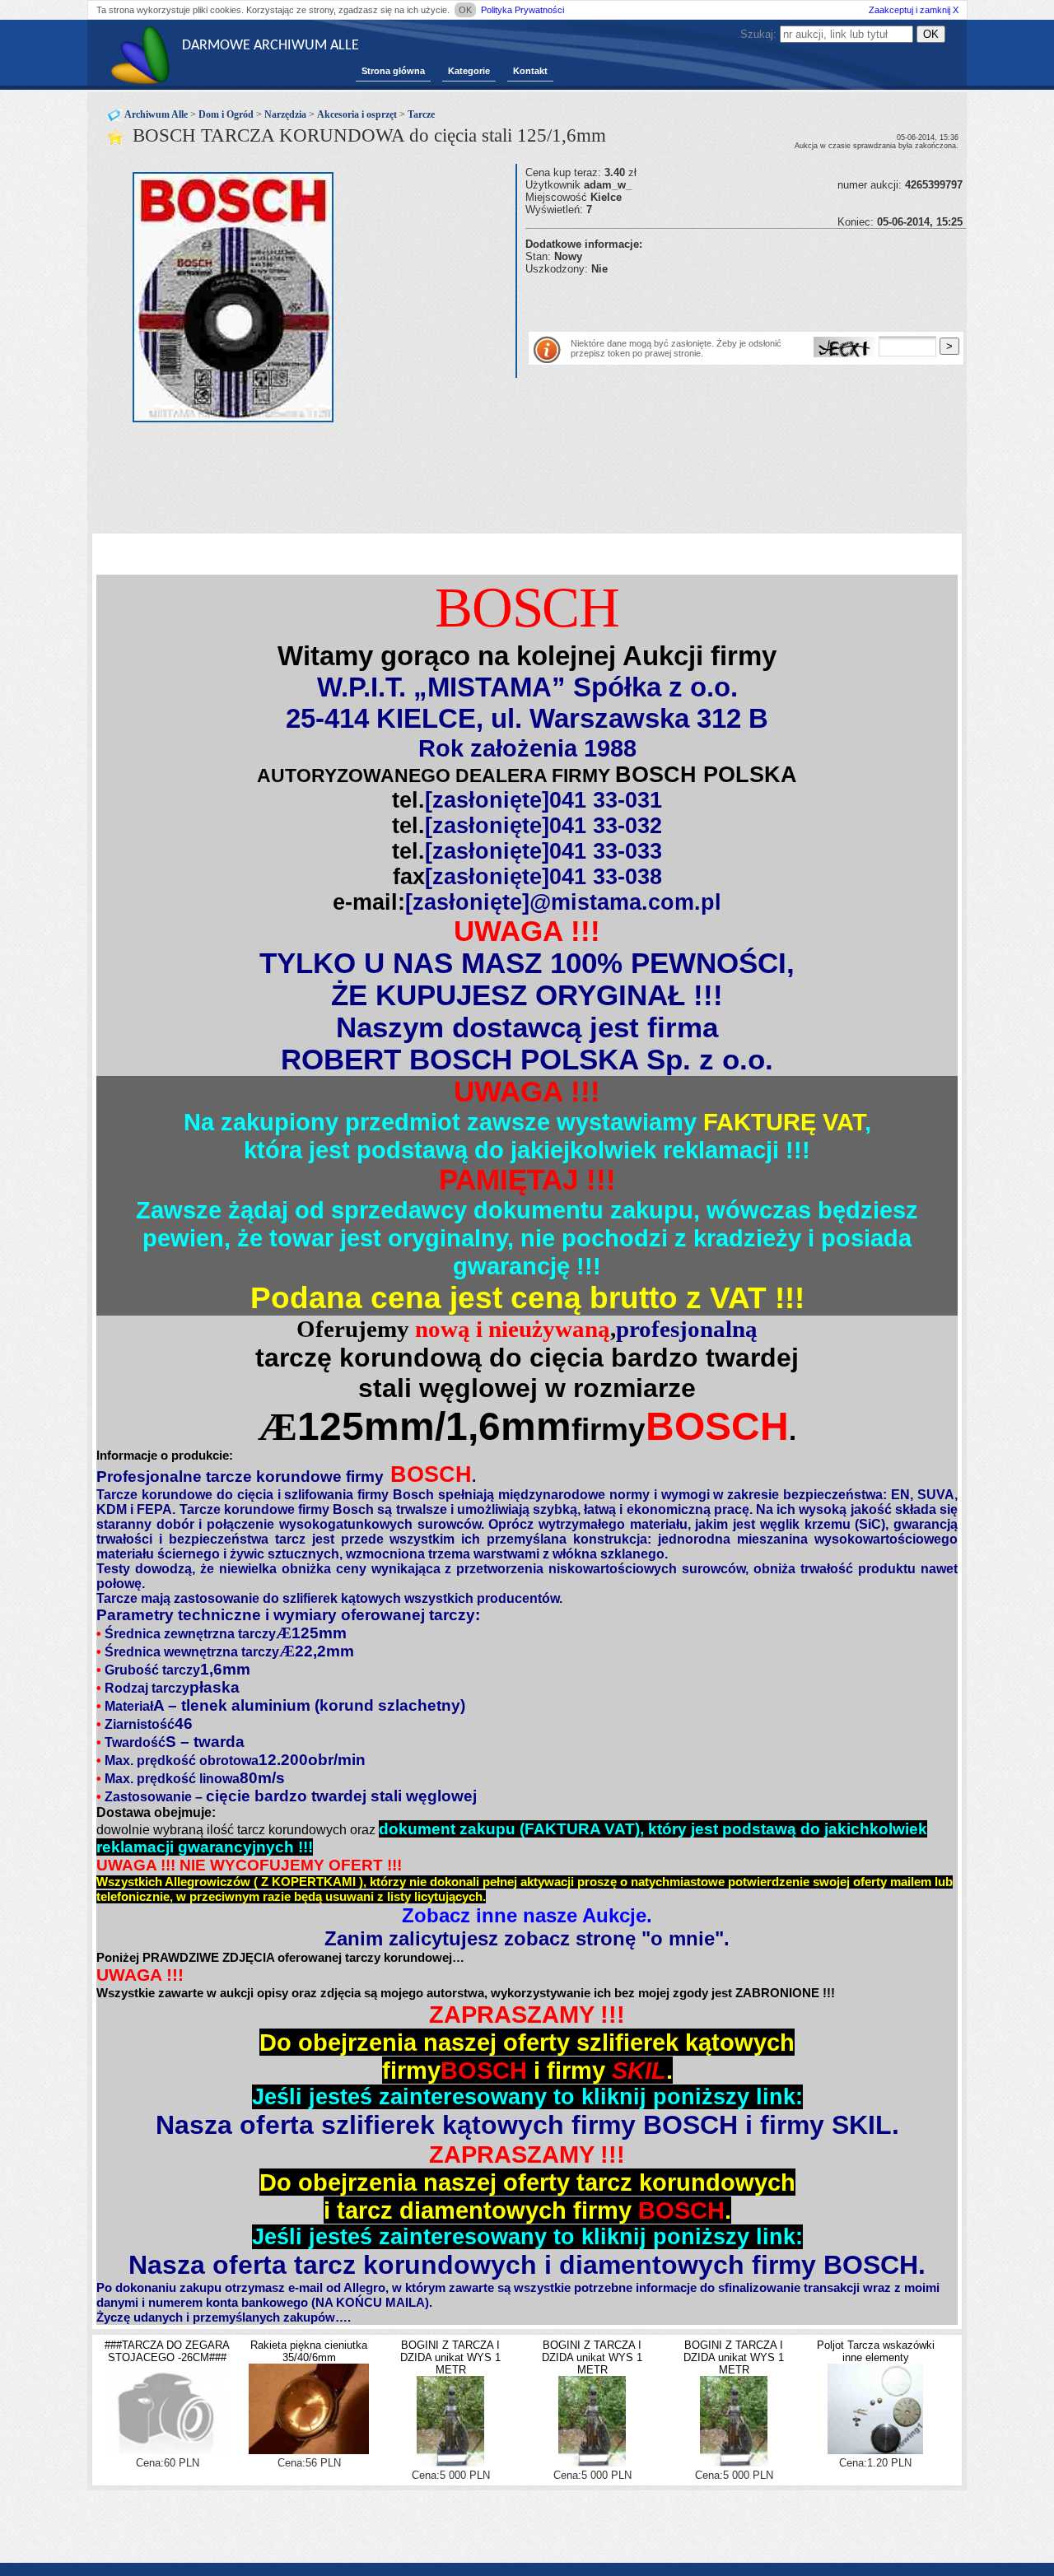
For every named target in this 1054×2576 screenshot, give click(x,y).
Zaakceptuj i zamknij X (914, 10)
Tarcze (421, 114)
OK (465, 10)
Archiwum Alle (156, 114)
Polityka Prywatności (522, 10)
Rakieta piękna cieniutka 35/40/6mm (309, 2351)
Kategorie (469, 71)
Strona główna (393, 71)
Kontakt (530, 71)
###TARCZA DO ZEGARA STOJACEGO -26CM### (167, 2351)
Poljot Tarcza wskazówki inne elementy (876, 2351)
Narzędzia (285, 114)
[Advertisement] (718, 300)
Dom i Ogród (226, 114)
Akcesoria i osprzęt (357, 114)
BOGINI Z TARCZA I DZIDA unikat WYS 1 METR (450, 2357)
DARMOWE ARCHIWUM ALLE (270, 46)
